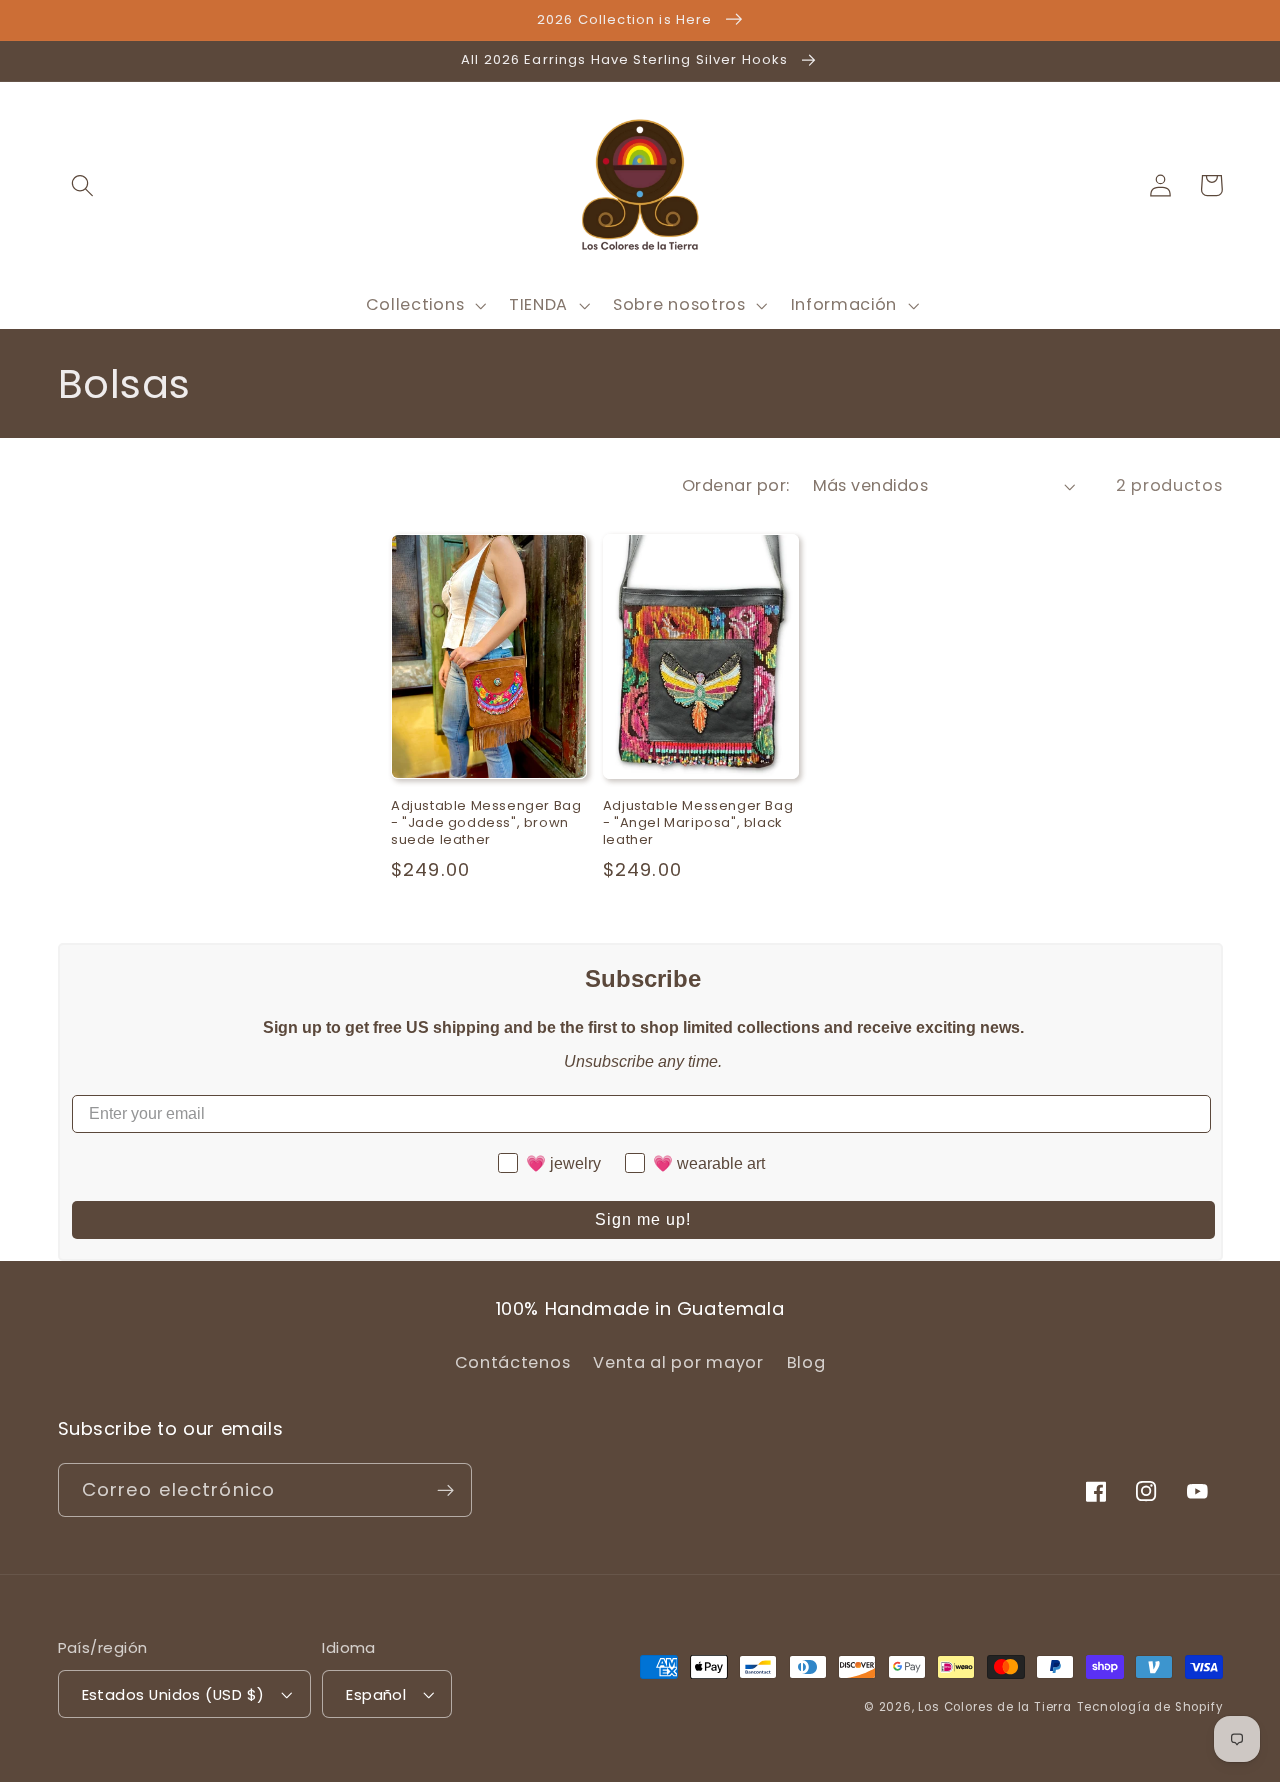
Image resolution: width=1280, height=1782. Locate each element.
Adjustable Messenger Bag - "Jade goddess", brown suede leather (486, 823)
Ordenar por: (736, 485)
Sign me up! (643, 1219)
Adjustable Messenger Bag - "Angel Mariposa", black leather (698, 823)
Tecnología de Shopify (1150, 1707)
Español (376, 1694)
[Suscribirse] (445, 1490)
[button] (83, 185)
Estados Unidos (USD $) (173, 1694)
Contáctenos (513, 1362)
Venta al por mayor (678, 1362)
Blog (806, 1362)
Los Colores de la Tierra (994, 1707)
